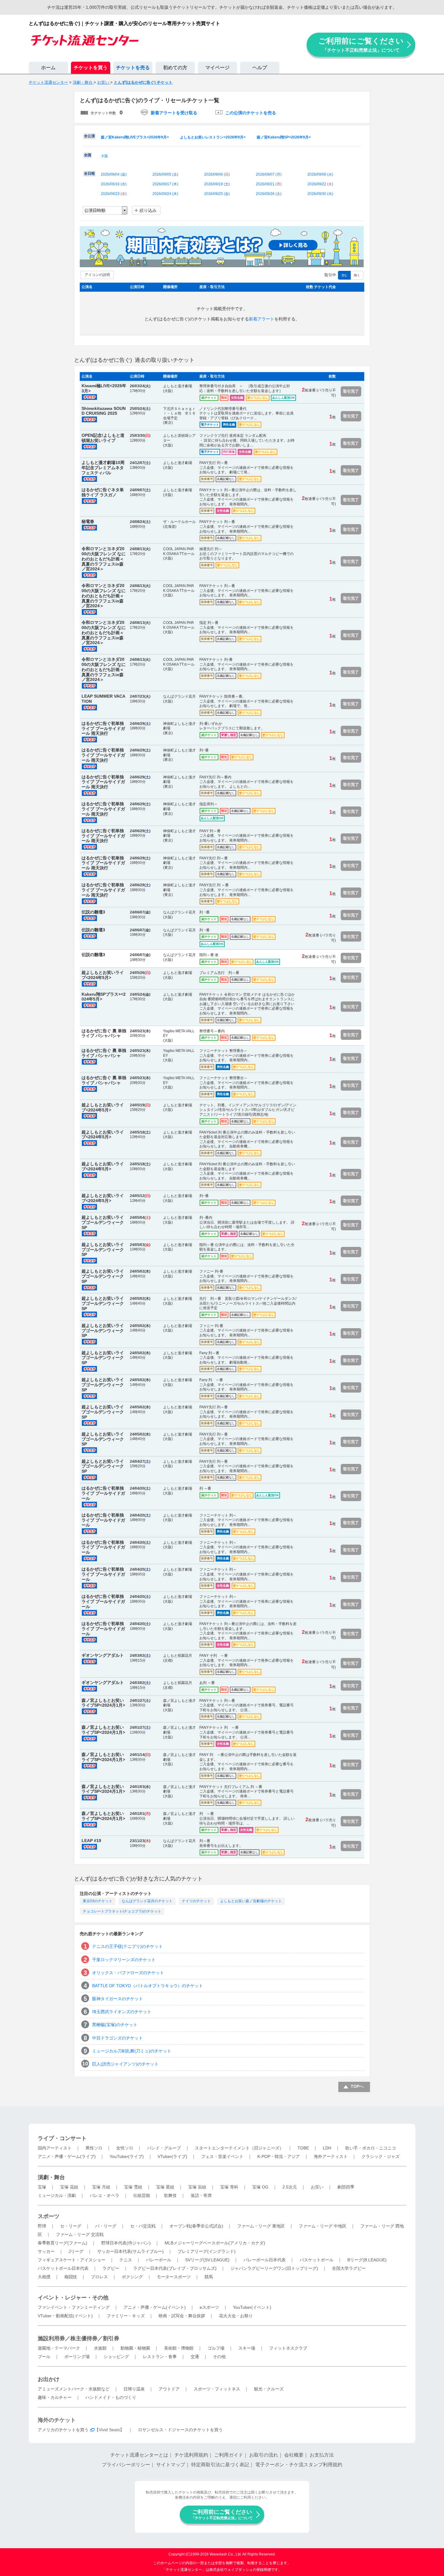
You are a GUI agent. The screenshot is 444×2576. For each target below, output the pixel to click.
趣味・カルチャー (55, 2397)
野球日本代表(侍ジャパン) (126, 2243)
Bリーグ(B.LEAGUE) (367, 2260)
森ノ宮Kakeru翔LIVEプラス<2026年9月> (135, 137)
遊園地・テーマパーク (59, 2348)
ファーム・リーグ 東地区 (261, 2226)
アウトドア (169, 2389)
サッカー (46, 2251)
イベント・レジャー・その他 (73, 2298)
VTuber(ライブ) (172, 2156)
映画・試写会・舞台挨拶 (182, 2316)
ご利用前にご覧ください (361, 45)
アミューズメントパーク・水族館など (74, 2389)
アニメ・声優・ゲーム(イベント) (155, 2307)
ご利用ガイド (229, 2455)
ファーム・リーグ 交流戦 (80, 2234)
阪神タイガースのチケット (117, 1999)
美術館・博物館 (179, 2348)
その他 (219, 2357)
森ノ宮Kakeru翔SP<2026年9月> (284, 137)
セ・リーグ (71, 2226)
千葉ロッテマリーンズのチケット (124, 1960)
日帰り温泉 (134, 2389)
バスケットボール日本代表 (63, 2268)
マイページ (217, 68)
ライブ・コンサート (62, 2138)
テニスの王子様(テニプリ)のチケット (127, 1946)
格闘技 (71, 2277)
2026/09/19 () (217, 184)
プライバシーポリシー (126, 2465)
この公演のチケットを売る (251, 113)
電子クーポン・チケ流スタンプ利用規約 (299, 2465)
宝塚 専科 (229, 2187)
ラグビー (111, 2268)
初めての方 (175, 68)
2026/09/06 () (217, 174)
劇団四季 (346, 2187)
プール (44, 2357)
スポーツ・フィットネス (217, 2389)
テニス (126, 2260)
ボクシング (132, 2277)
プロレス (99, 2277)
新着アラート (262, 319)
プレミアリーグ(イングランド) (207, 2251)
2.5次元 (290, 2187)
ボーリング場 (77, 2357)
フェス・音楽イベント (222, 2156)
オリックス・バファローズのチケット (128, 1973)
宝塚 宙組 (197, 2187)
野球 (42, 2226)
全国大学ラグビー (349, 2268)
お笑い (317, 2187)
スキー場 (247, 2348)
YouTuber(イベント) (252, 2307)
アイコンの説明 (97, 275)
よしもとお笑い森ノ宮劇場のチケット (251, 1901)
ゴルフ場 (216, 2348)
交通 (195, 2357)
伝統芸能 (142, 2195)
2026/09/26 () (269, 194)
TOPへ (357, 2086)
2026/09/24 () (165, 194)
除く (357, 275)
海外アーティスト (331, 2156)
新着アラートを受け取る (174, 113)
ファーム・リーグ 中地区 (323, 2226)
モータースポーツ (174, 2277)
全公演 (89, 136)
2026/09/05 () (165, 174)
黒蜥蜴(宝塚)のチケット (115, 2025)
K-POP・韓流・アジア (279, 2156)
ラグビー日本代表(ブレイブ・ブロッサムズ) (175, 2268)
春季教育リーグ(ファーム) (63, 2243)
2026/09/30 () (320, 194)
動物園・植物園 (135, 2348)
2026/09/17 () (165, 184)
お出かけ (49, 2379)
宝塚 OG (260, 2187)
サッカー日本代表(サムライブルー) (130, 2251)
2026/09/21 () (269, 184)
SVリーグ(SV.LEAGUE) (207, 2260)
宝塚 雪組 (133, 2187)
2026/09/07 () (269, 174)
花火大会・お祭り (236, 2316)
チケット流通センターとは (139, 2455)
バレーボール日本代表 (265, 2260)
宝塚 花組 (69, 2187)
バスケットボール (317, 2260)
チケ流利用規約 (191, 2455)
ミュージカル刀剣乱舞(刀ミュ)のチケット (132, 2051)
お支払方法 (322, 2455)
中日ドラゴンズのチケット (117, 2038)
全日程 (89, 174)
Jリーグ (76, 2251)
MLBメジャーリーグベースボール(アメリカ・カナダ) (215, 2243)
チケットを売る (133, 68)
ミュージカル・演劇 (57, 2195)
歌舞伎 (170, 2195)
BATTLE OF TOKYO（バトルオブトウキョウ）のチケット (148, 1986)
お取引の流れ (264, 2455)
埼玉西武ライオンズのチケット (122, 2012)
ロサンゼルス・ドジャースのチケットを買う (180, 2430)
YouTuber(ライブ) (127, 2156)
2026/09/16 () (114, 184)
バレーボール (159, 2260)
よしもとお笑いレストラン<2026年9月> (213, 137)
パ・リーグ (106, 2226)
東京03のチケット (98, 1901)
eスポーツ (209, 2307)
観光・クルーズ (269, 2389)
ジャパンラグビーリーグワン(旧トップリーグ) (274, 2268)
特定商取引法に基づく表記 (220, 2465)
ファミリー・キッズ (126, 2316)
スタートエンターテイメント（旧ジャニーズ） (239, 2148)
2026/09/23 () (114, 194)
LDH (327, 2148)
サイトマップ (171, 2465)
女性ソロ (125, 2148)
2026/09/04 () (114, 174)
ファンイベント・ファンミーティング (74, 2307)
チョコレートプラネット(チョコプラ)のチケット (122, 1911)
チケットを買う (91, 68)
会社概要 (294, 2455)
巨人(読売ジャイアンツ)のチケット (125, 2064)
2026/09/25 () (217, 194)
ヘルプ (260, 68)
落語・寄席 (201, 2195)
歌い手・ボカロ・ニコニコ (371, 2148)
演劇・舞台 (51, 2177)
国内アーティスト (55, 2148)
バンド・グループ (164, 2148)
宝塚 (42, 2187)
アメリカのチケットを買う (63, 2430)
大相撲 (44, 2277)
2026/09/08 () (320, 174)
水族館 (100, 2348)
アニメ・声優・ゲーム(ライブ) (67, 2156)
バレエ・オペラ (105, 2195)
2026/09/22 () (320, 184)
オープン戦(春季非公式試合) (196, 2226)
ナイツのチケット (196, 1901)
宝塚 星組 (165, 2187)
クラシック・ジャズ (381, 2156)
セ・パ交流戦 (143, 2226)
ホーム (48, 68)
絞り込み (148, 210)
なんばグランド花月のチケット (147, 1901)
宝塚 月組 (101, 2187)
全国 (88, 155)
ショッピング (116, 2357)
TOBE (303, 2148)
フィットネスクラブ (288, 2348)
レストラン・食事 (160, 2357)
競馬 (209, 2277)
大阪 (105, 156)
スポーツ (49, 2216)
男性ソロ (94, 2148)
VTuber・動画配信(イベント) (65, 2316)
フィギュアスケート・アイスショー (72, 2260)
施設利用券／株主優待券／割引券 (79, 2338)
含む (344, 275)
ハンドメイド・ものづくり (111, 2397)
